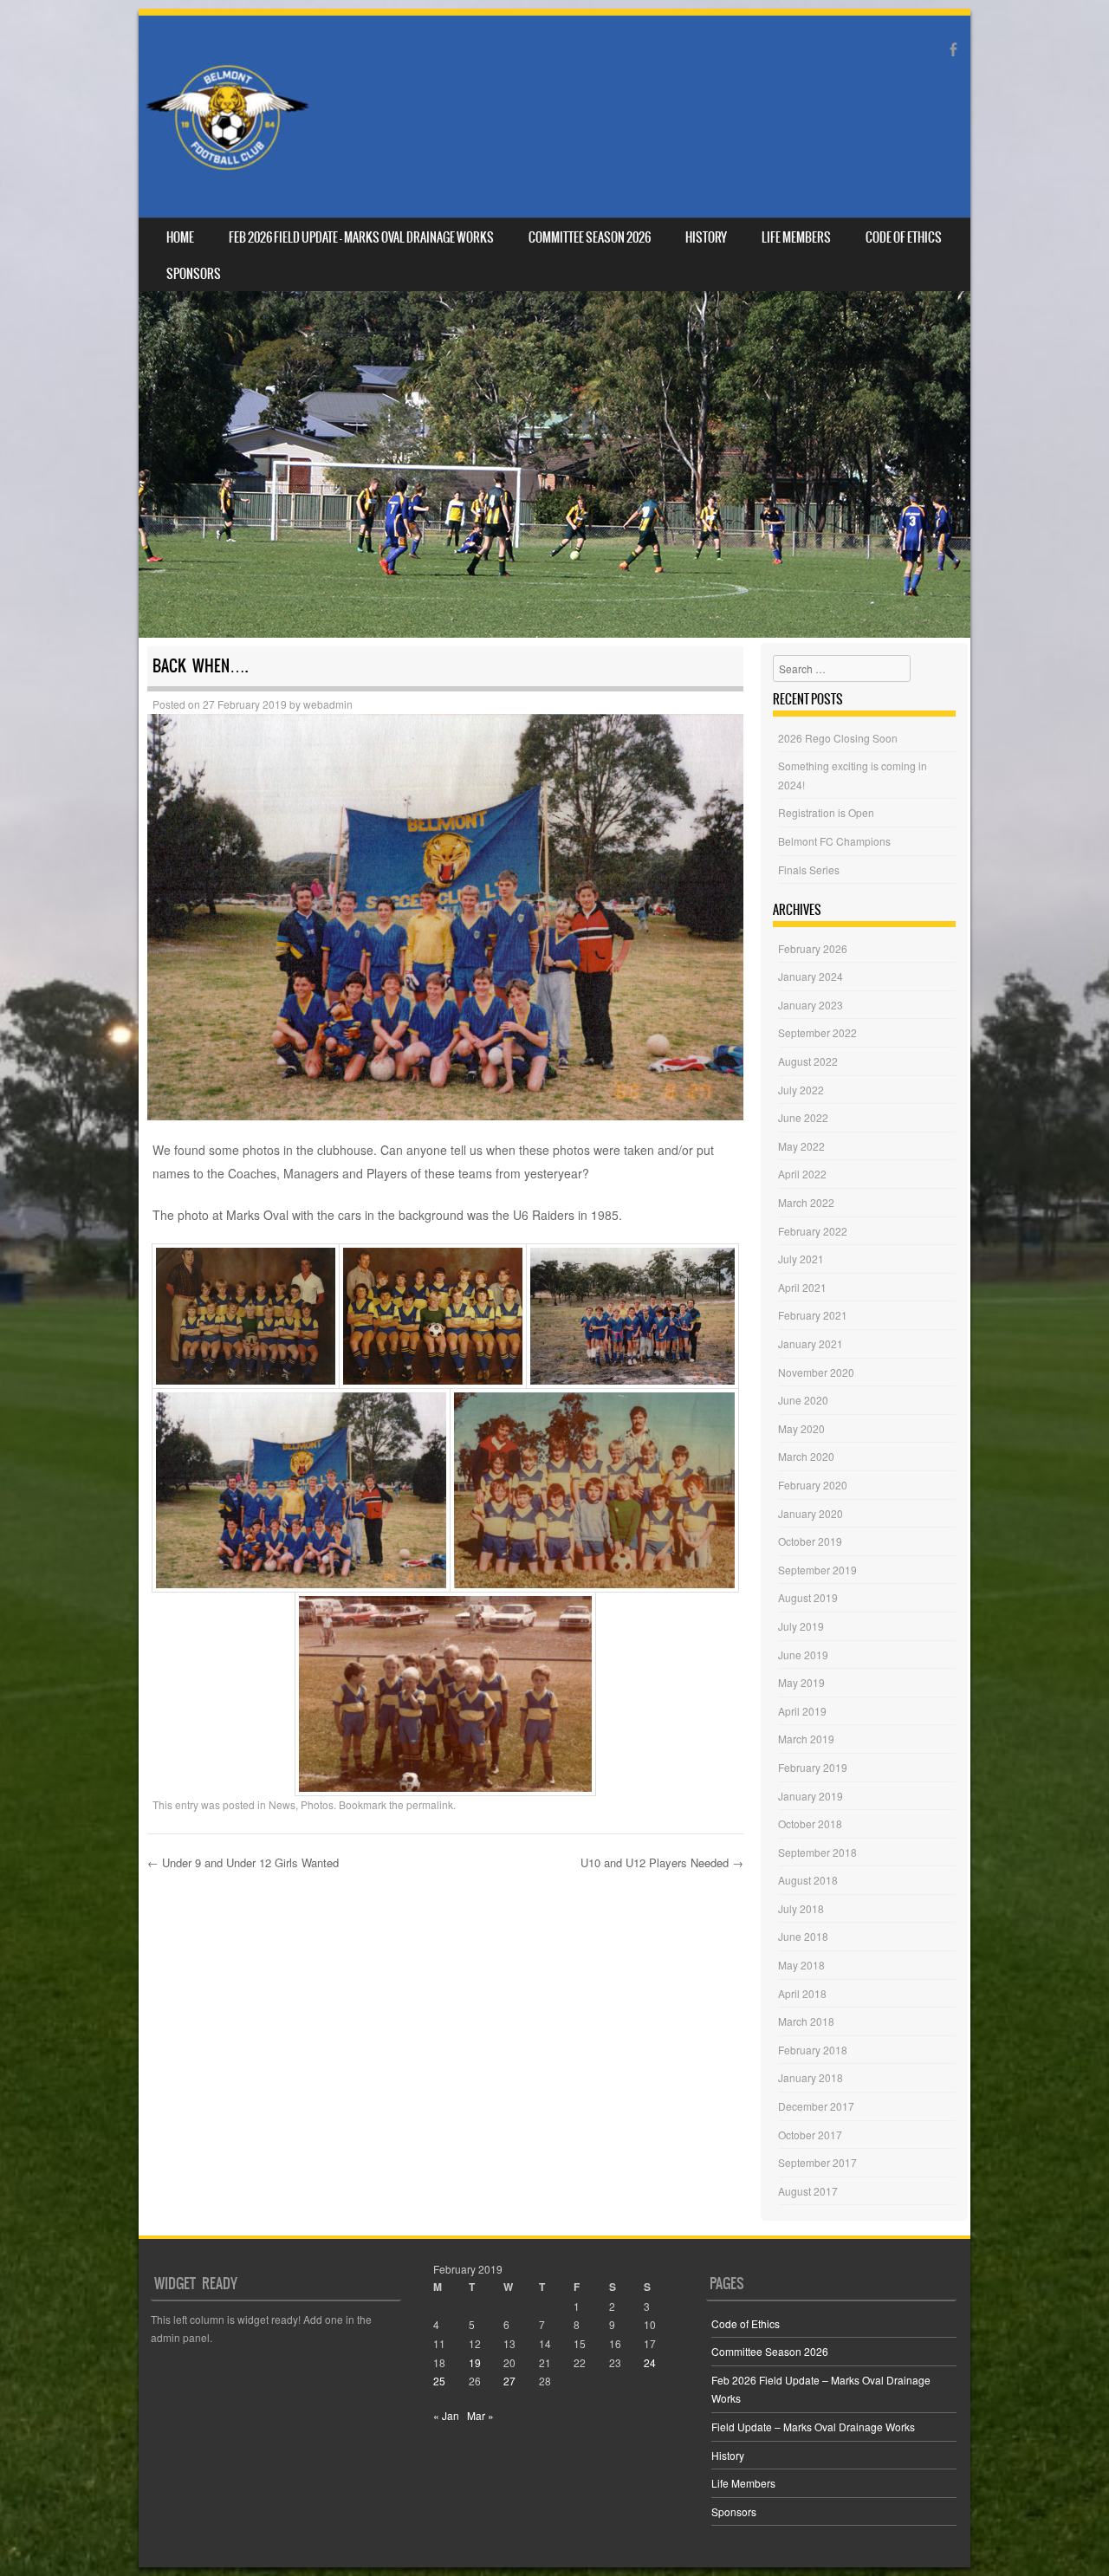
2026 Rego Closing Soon (838, 738)
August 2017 (808, 2191)
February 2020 (813, 1485)
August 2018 (808, 1880)
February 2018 (813, 2050)
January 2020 (811, 1513)
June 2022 (803, 1117)
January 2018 (811, 2077)
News (282, 1804)
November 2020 (816, 1372)
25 (439, 2381)
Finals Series (809, 869)
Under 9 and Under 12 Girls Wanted (243, 1862)
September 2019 (817, 1570)
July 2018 (801, 1908)
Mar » (480, 2415)
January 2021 (811, 1343)
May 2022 (801, 1146)
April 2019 (802, 1711)
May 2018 (801, 1965)
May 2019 (801, 1682)
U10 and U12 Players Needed (662, 1862)
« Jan (446, 2415)
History (706, 237)
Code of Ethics (904, 237)
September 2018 (817, 1852)
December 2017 (816, 2106)
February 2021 (813, 1315)
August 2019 (808, 1597)
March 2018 (806, 2021)
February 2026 (813, 948)
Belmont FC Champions (834, 841)
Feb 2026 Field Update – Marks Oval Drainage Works (361, 237)
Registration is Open (826, 812)
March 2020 (806, 1456)
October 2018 (810, 1823)
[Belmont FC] (227, 117)
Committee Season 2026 (590, 237)
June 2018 (803, 1936)
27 (509, 2381)
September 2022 (817, 1032)
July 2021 (801, 1259)
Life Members (796, 237)
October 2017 (810, 2135)
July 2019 (801, 1626)
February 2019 (813, 1767)
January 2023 (811, 1005)
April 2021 (802, 1287)
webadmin (328, 704)
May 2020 (801, 1428)
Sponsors (194, 274)
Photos (317, 1804)
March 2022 (806, 1202)
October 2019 (810, 1541)
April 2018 (802, 1993)
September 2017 (817, 2162)
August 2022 (808, 1061)
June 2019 (803, 1655)
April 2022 (802, 1174)
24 (650, 2362)
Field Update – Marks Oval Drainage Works (813, 2427)
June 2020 (803, 1400)
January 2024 (811, 976)
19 (475, 2362)
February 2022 (813, 1231)
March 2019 (806, 1739)
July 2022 (801, 1090)
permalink (430, 1804)
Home (180, 237)
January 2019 (811, 1796)
